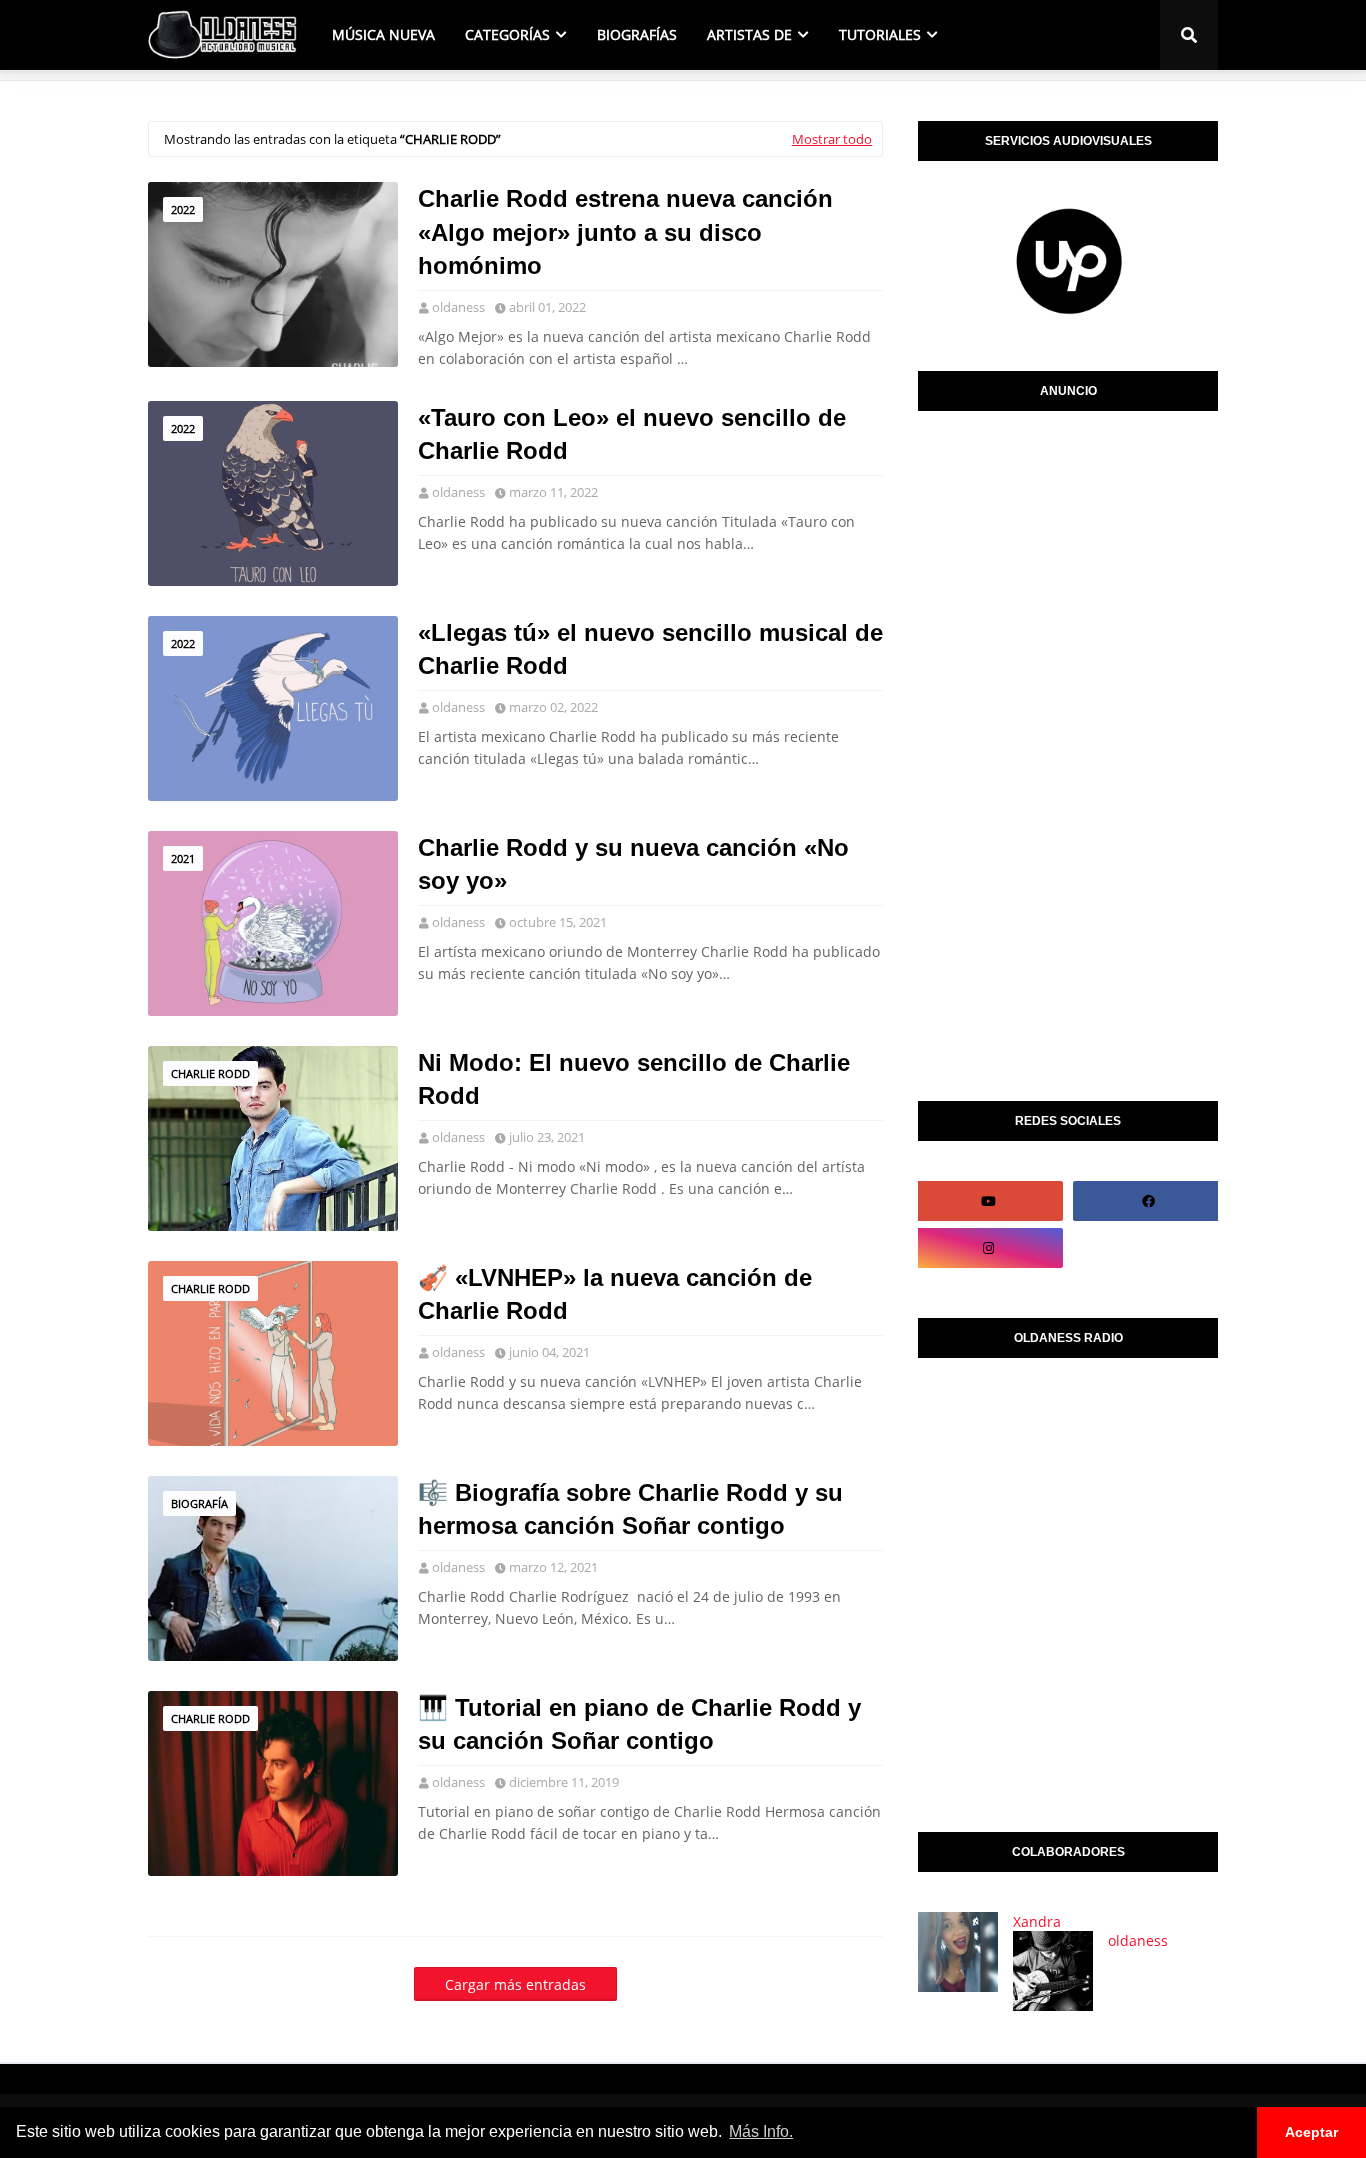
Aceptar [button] (1311, 2132)
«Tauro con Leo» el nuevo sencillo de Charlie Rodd (632, 434)
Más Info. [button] (761, 2131)
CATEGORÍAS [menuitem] (507, 34)
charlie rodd (210, 1073)
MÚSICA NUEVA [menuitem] (383, 34)
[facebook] (1148, 1201)
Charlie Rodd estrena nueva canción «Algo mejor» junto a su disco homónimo (625, 232)
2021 (183, 858)
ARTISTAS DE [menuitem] (749, 34)
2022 (183, 209)
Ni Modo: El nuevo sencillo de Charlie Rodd (634, 1079)
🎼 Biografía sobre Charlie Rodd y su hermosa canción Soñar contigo (630, 1509)
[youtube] (988, 1201)
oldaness (458, 307)
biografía (199, 1503)
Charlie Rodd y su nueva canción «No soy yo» (633, 864)
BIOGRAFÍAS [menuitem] (637, 34)
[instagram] (988, 1248)
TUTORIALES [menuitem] (880, 34)
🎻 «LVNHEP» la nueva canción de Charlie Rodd (615, 1294)
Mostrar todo (832, 139)
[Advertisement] (1068, 751)
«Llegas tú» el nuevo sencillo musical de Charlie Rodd (650, 649)
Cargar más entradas (515, 1984)
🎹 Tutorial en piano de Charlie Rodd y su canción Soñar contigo (639, 1724)
